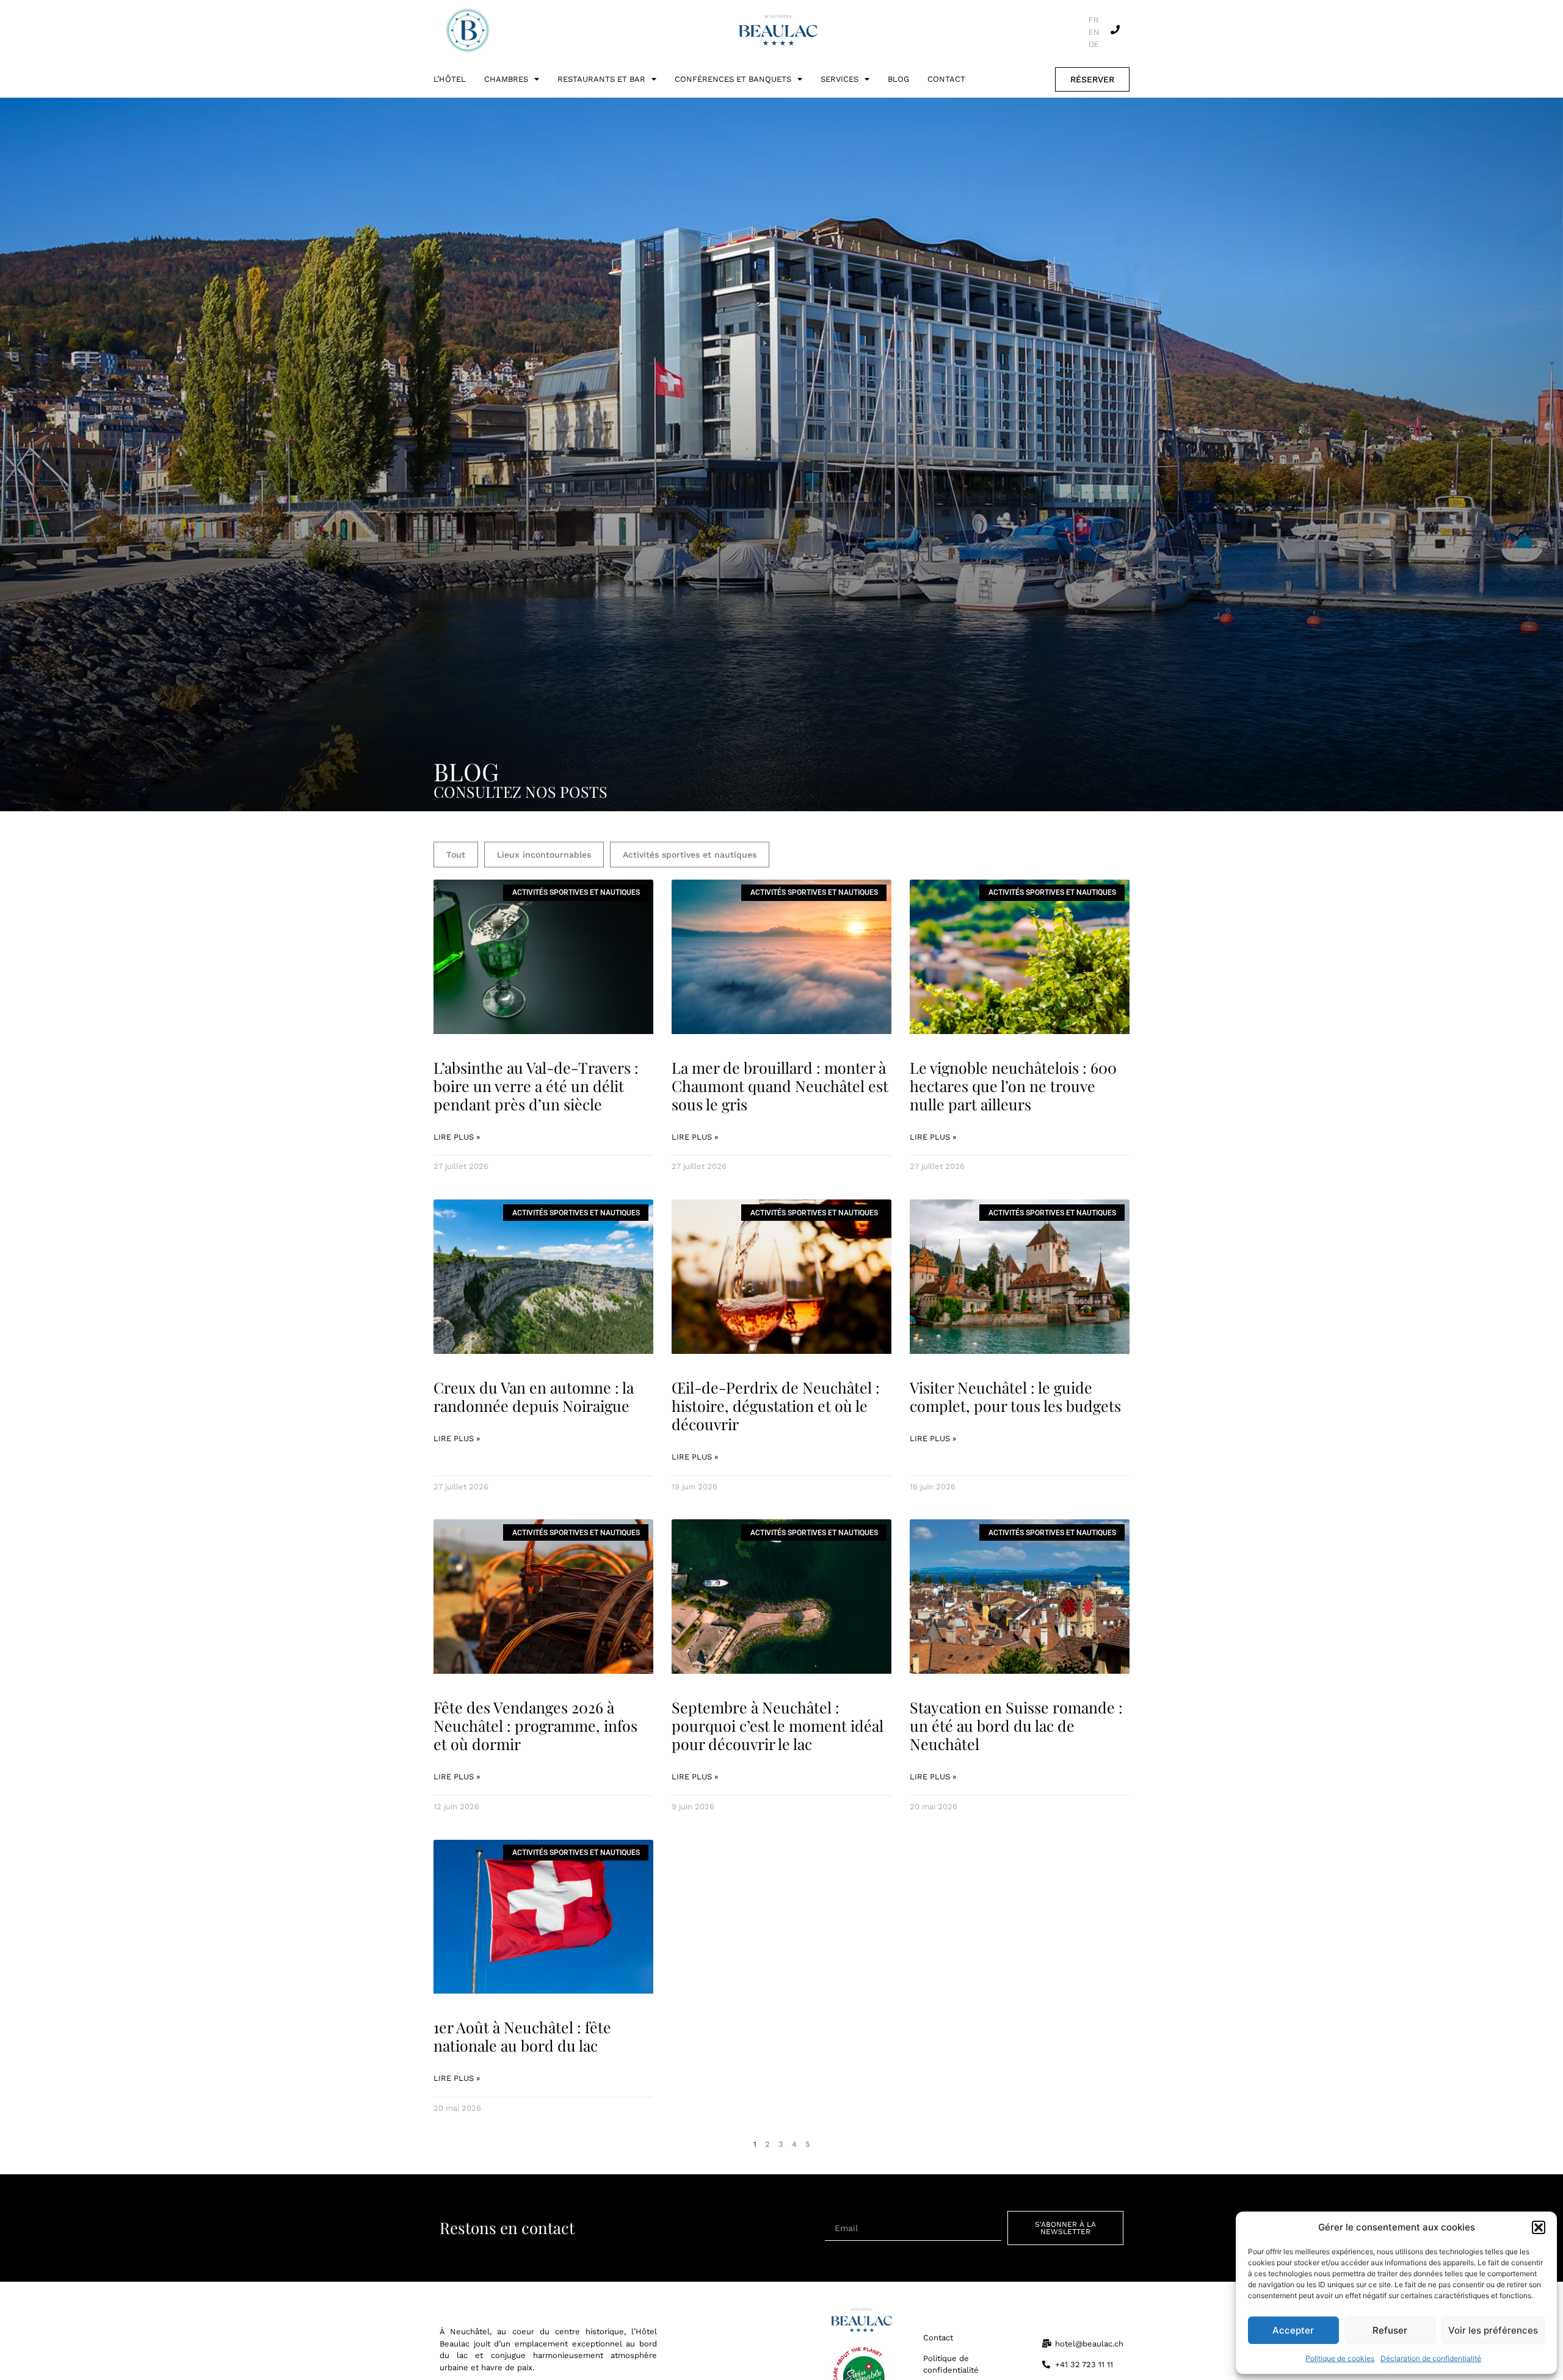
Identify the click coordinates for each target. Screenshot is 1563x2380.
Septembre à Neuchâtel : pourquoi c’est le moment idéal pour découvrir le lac (778, 1725)
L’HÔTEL (450, 79)
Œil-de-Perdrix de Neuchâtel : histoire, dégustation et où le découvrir (776, 1405)
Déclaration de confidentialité (1431, 2358)
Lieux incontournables (544, 855)
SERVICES (840, 79)
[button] (1539, 2227)
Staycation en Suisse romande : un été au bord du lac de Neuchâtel (1016, 1725)
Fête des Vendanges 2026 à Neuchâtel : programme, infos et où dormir (535, 1725)
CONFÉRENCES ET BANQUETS (733, 79)
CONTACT (946, 79)
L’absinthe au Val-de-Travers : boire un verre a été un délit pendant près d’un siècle (536, 1086)
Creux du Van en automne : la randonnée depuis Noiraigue (534, 1396)
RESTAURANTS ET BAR (601, 79)
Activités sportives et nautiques (690, 855)
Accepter (1293, 2330)
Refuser (1390, 2330)
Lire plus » (457, 1137)
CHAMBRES (506, 79)
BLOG (898, 79)
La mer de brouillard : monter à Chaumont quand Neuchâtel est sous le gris (780, 1086)
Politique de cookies (1340, 2358)
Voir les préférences (1493, 2330)
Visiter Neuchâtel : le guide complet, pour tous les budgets (1015, 1396)
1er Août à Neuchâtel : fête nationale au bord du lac (522, 2036)
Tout (456, 855)
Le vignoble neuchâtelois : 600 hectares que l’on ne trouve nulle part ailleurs (1013, 1086)
